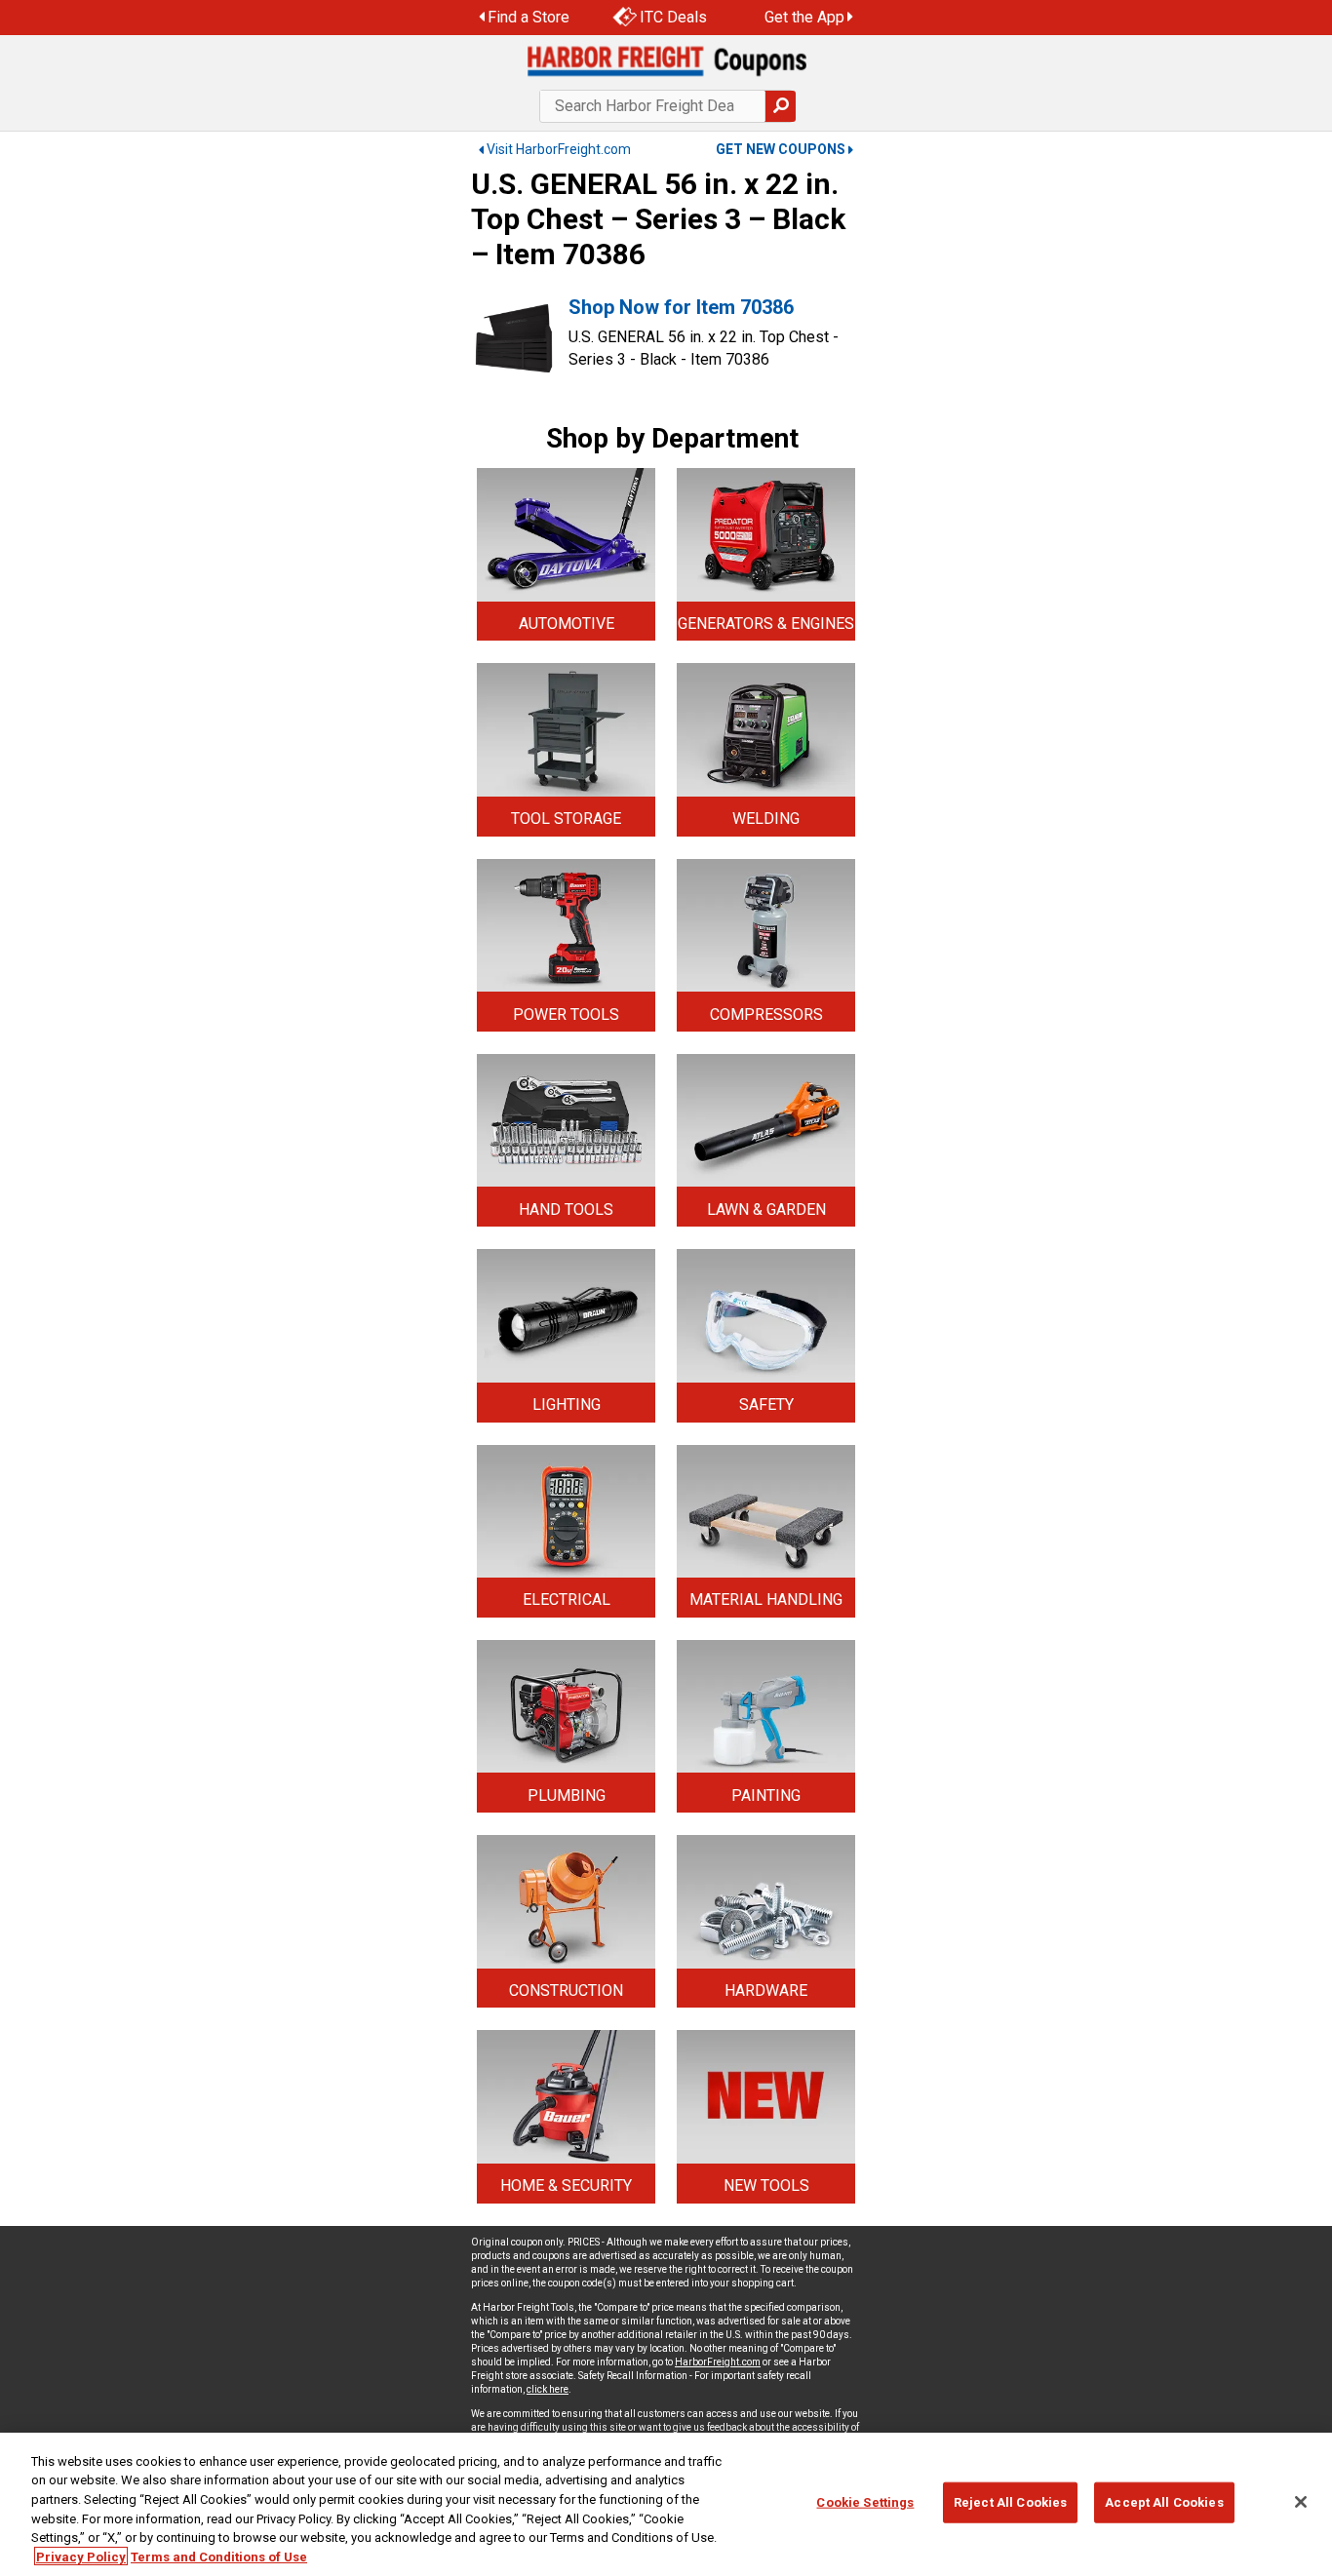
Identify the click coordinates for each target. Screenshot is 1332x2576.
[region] (666, 2504)
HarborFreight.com (718, 2362)
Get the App (804, 17)
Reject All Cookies (1010, 2502)
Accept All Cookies (1164, 2502)
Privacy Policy (81, 2556)
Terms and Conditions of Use (219, 2556)
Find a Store (529, 17)
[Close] (1301, 2502)
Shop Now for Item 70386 (681, 307)
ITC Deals (673, 17)
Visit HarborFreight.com (559, 149)
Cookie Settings (865, 2502)
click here (548, 2389)
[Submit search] (780, 106)
